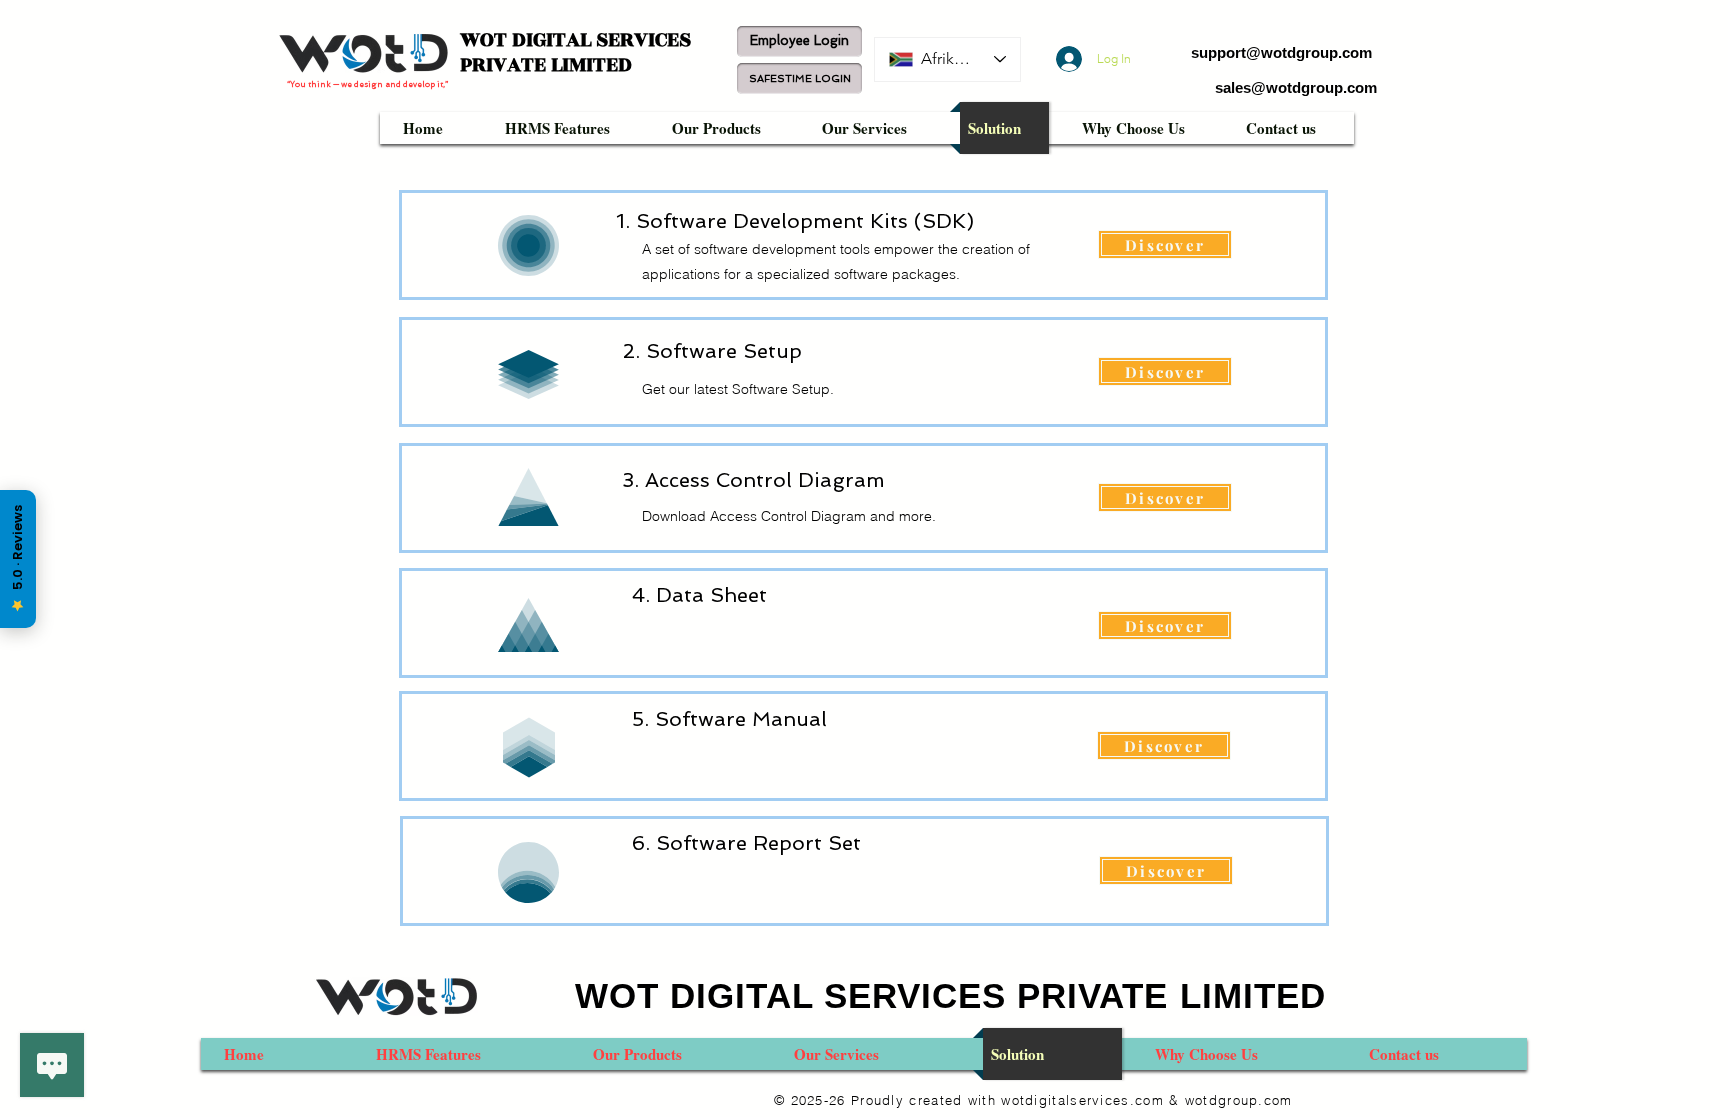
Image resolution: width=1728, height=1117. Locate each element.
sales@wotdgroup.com (1296, 87)
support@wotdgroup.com (1281, 52)
